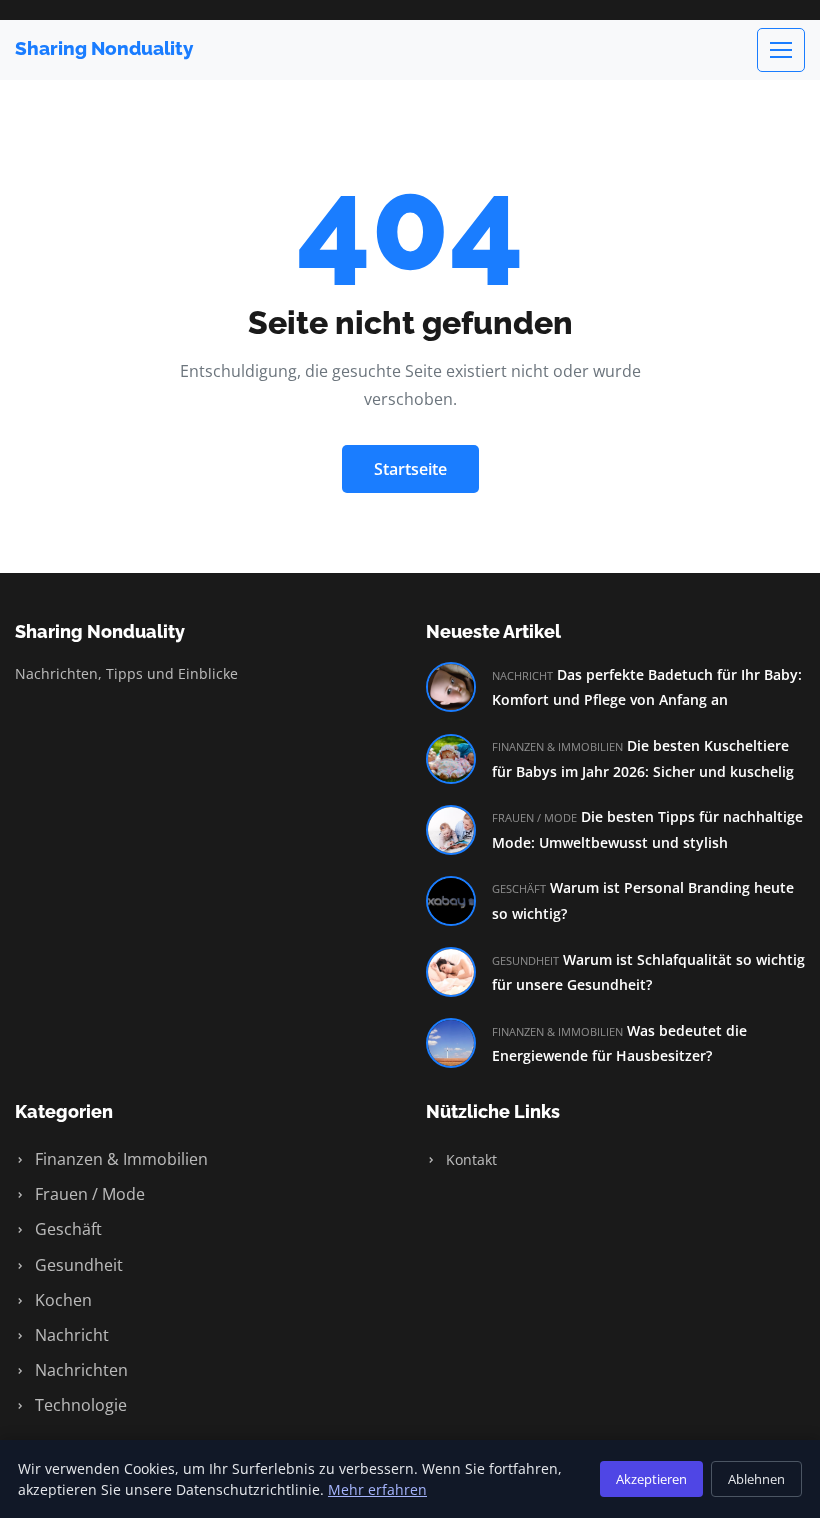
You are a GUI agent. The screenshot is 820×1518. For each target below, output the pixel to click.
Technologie (79, 1405)
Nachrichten (79, 1370)
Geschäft (66, 1229)
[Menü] (781, 50)
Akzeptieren (651, 1479)
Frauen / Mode (88, 1194)
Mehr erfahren (377, 1489)
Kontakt (469, 1159)
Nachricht (70, 1335)
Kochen (61, 1300)
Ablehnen (756, 1479)
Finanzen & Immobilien (119, 1159)
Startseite (410, 469)
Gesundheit (77, 1265)
